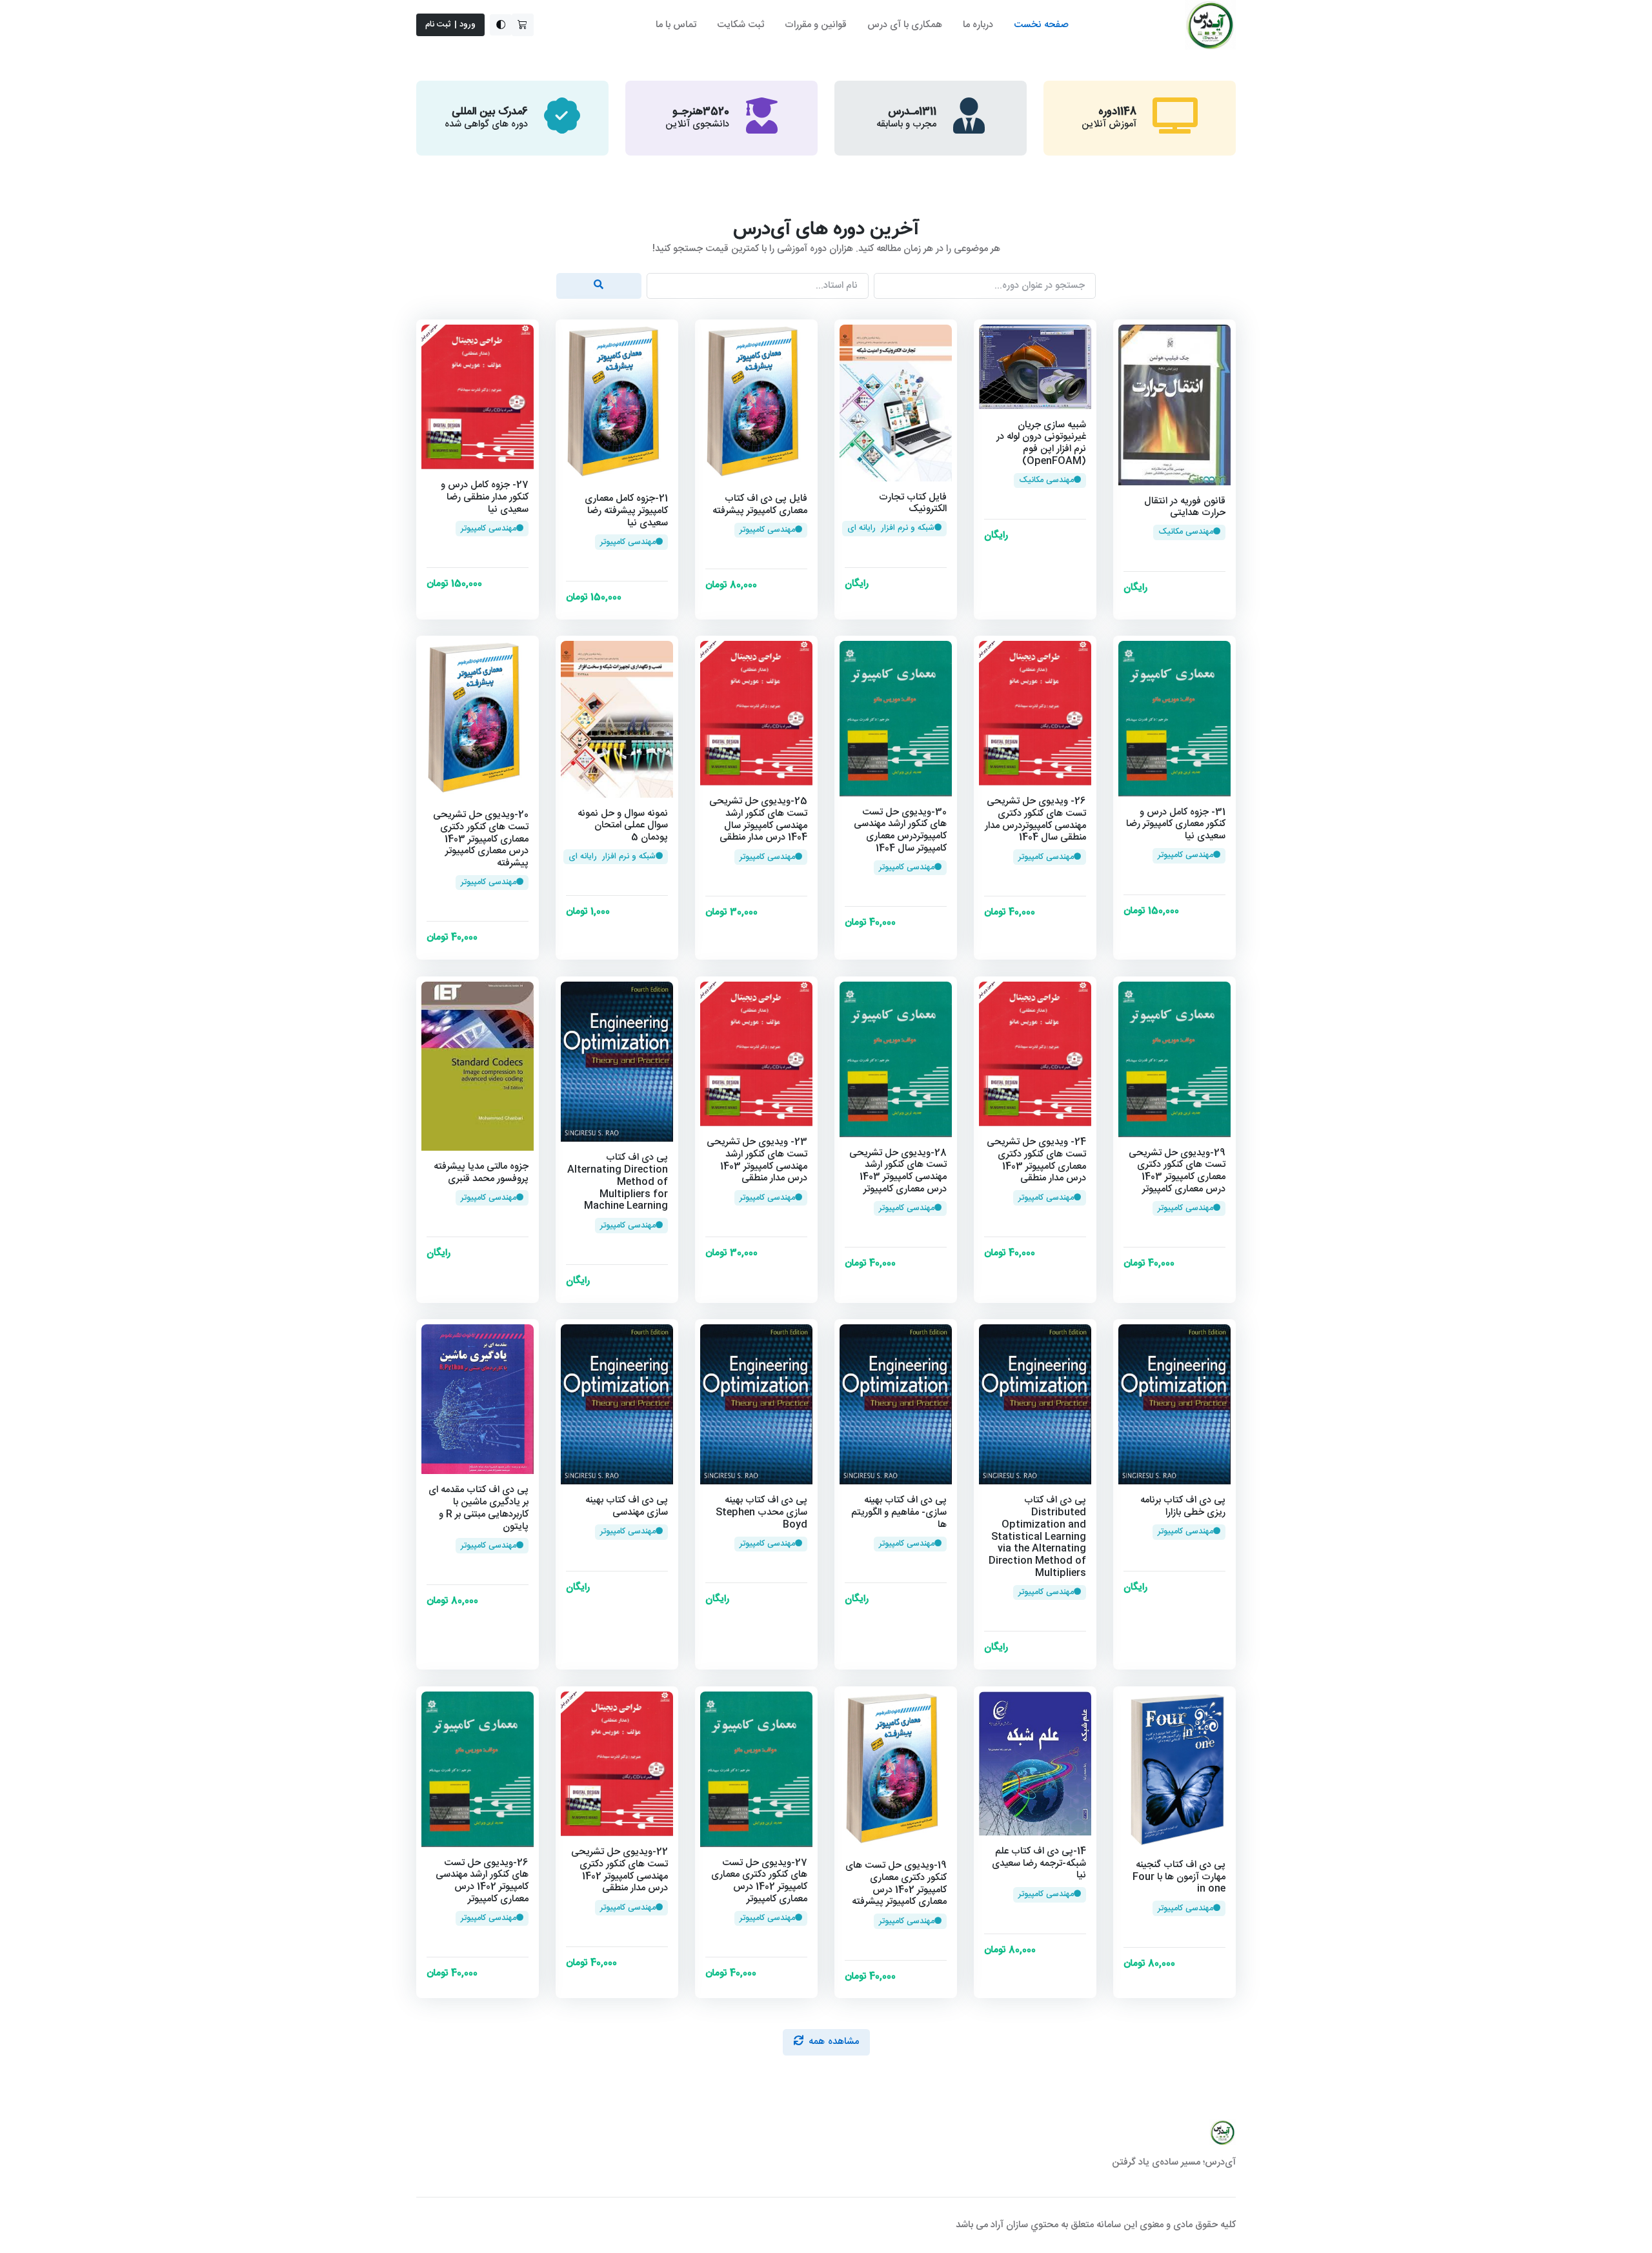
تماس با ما (676, 25)
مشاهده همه (834, 2042)
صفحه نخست (1041, 25)
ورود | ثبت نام (451, 25)
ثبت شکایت (740, 25)
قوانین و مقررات (816, 25)
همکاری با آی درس (905, 25)
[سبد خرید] (523, 25)
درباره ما (978, 25)
